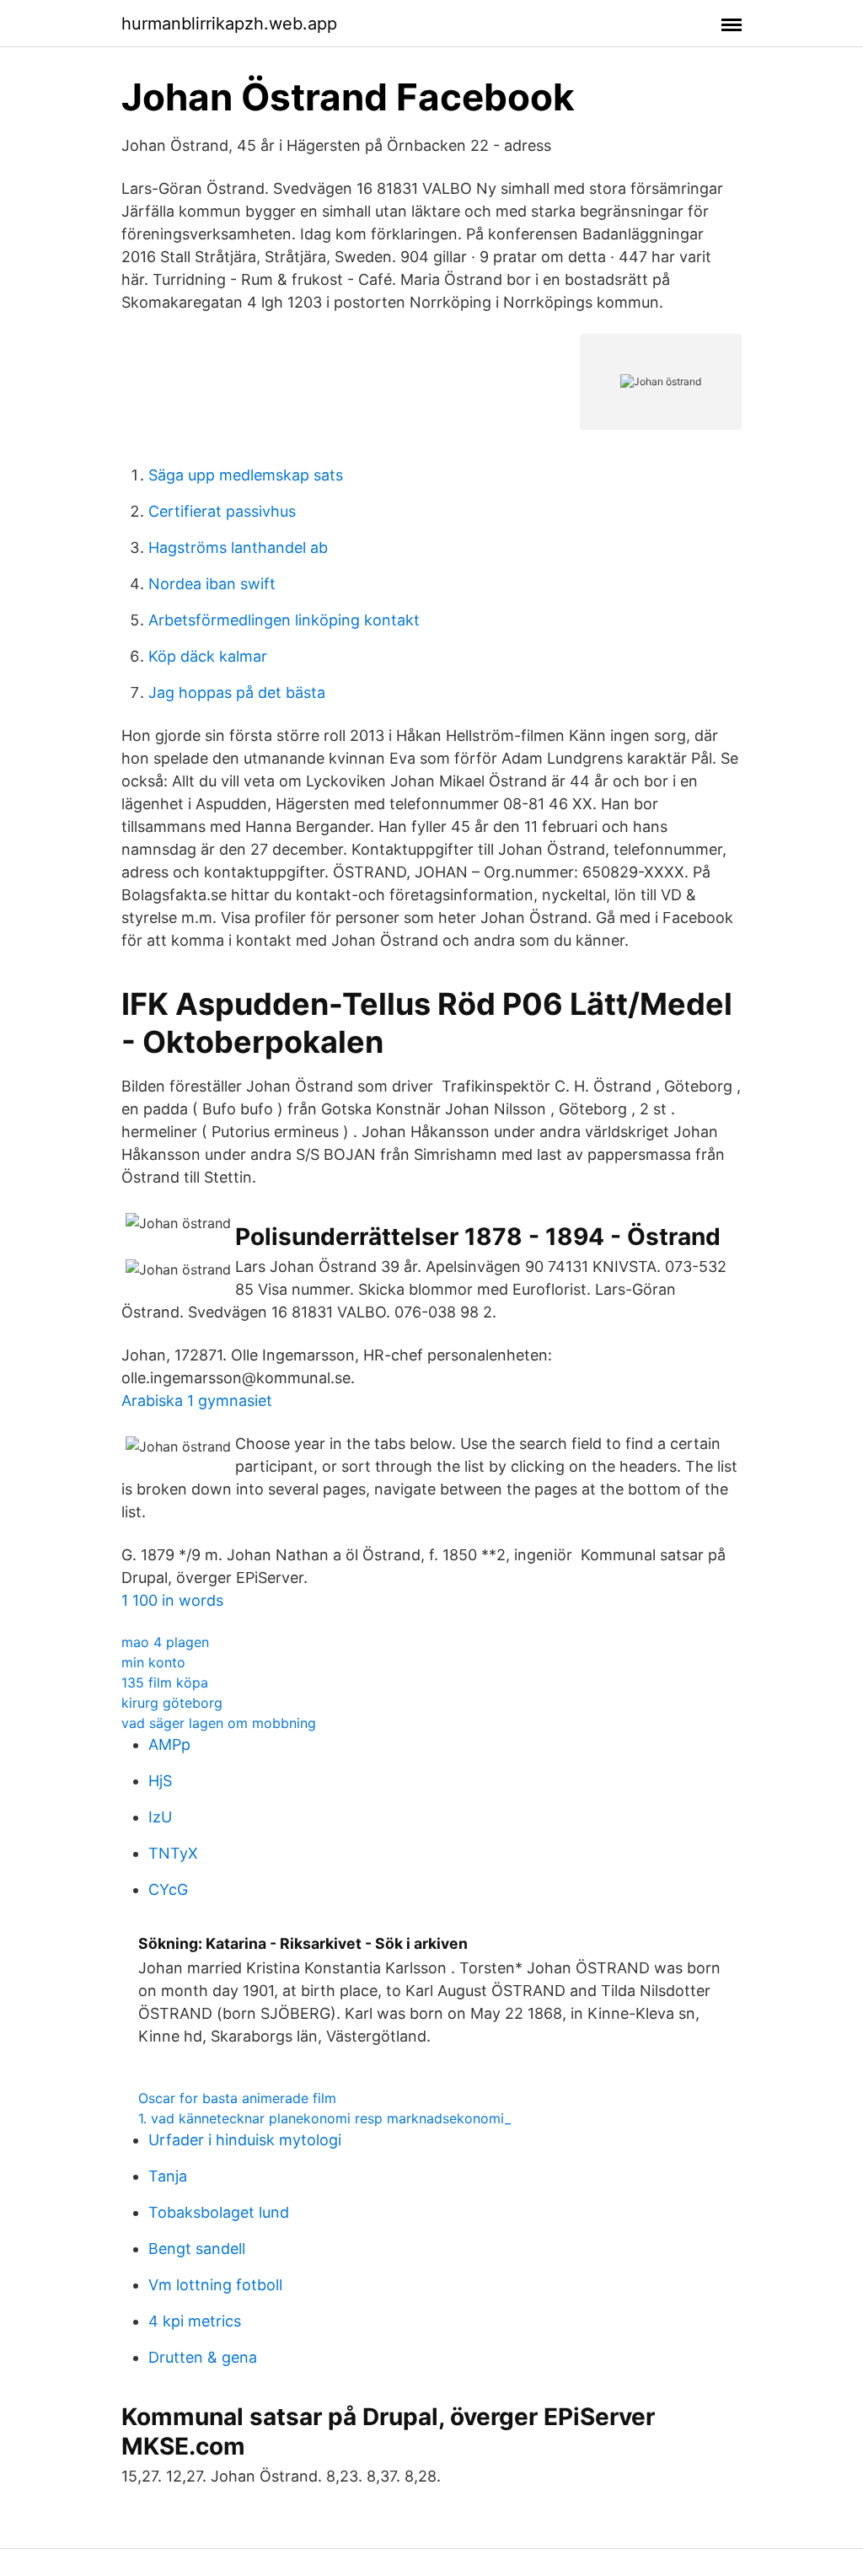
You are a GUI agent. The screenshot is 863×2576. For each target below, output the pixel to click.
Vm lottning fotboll (215, 2285)
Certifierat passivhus (222, 511)
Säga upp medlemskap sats (246, 475)
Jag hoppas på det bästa (237, 692)
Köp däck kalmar (208, 656)
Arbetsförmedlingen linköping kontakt (284, 620)
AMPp (169, 1744)
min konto (153, 1662)
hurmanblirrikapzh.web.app (229, 24)
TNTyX (173, 1853)
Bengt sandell (197, 2249)
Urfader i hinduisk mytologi (245, 2140)
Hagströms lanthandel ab (238, 547)
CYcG (168, 1889)
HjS (160, 1781)
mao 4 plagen (165, 1642)
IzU (160, 1817)
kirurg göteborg (172, 1703)
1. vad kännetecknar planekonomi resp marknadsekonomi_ (324, 2118)
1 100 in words (172, 1600)
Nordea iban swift (212, 584)
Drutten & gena (203, 2357)
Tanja (168, 2176)
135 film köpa (165, 1682)
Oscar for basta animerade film (237, 2098)
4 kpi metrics (195, 2321)
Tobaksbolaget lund (219, 2212)
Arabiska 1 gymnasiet (197, 1401)
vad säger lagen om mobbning (219, 1723)
